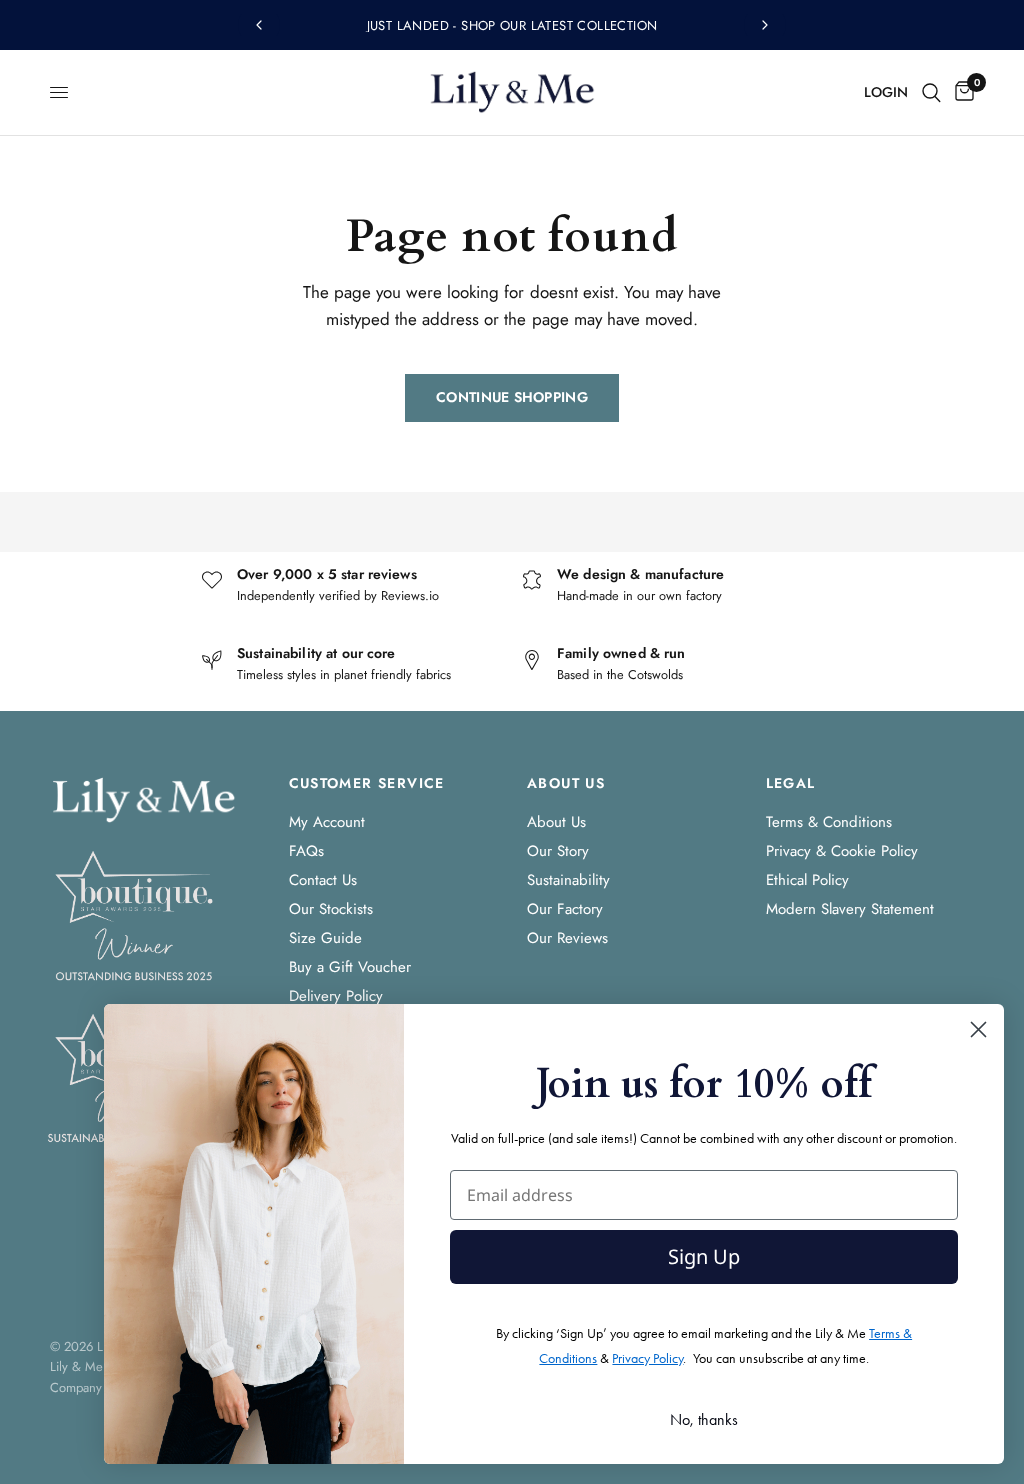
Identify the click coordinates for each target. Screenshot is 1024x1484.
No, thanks (704, 1419)
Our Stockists (331, 909)
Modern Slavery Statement (850, 909)
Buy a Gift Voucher (350, 967)
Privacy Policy (647, 1358)
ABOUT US (566, 783)
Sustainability (568, 880)
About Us (556, 822)
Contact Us (323, 880)
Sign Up (704, 1256)
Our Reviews (567, 938)
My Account (327, 822)
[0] (961, 92)
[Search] (931, 92)
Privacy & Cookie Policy (842, 851)
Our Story (558, 851)
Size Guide (325, 938)
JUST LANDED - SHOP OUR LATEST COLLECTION (512, 25)
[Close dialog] (978, 1029)
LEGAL (791, 783)
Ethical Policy (807, 880)
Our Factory (565, 909)
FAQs (306, 851)
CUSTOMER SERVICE (367, 783)
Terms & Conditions (829, 822)
